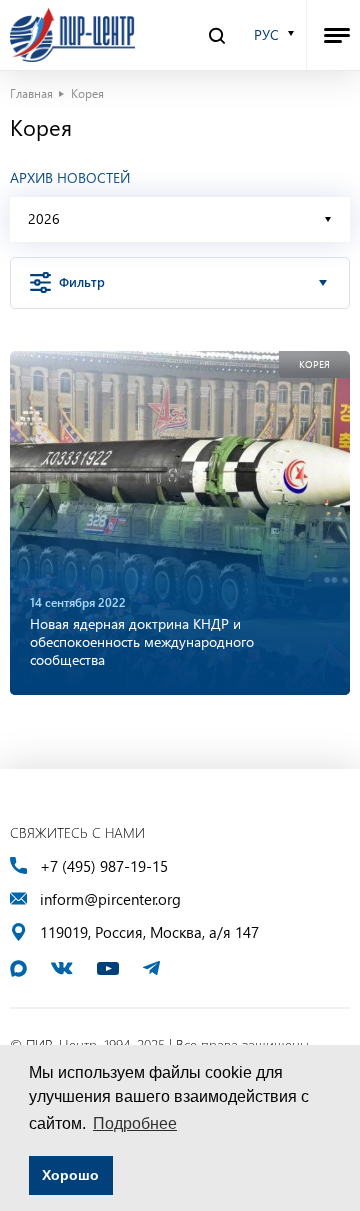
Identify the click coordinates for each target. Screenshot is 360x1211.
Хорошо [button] (70, 1175)
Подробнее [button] (135, 1123)
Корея (314, 364)
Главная (31, 93)
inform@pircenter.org (110, 899)
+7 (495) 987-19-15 (104, 866)
